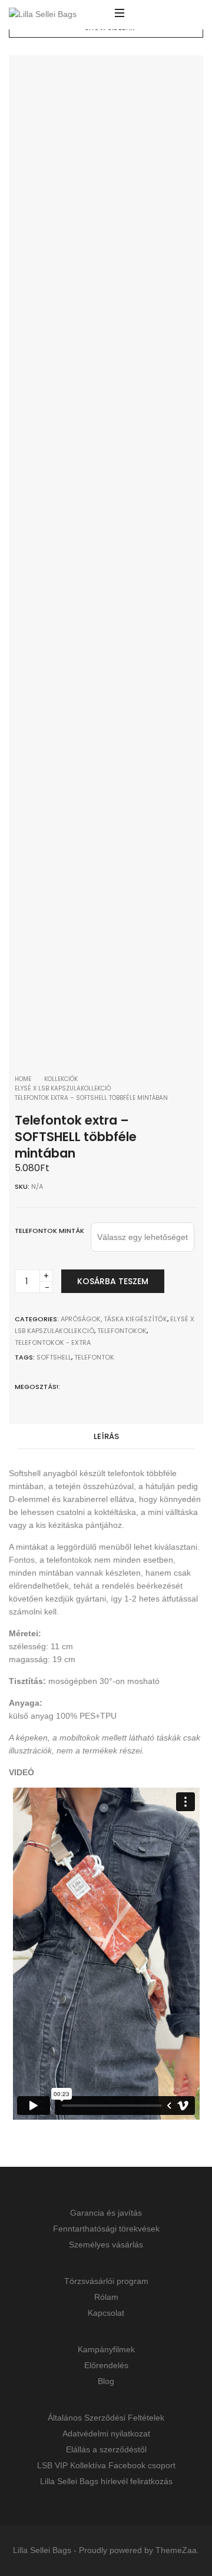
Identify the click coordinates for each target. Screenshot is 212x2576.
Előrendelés (106, 2365)
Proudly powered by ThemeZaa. (139, 2550)
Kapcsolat (106, 2313)
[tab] (106, 1437)
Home (23, 1079)
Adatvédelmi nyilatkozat (106, 2434)
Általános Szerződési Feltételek (106, 2418)
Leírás (106, 1436)
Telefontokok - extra (53, 1342)
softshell (54, 1357)
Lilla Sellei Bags (42, 2550)
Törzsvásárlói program (106, 2281)
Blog (106, 2381)
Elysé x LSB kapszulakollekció (63, 1088)
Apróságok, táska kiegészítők (114, 1319)
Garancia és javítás (106, 2213)
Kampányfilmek (106, 2349)
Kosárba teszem (113, 1281)
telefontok (94, 1357)
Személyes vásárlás (106, 2245)
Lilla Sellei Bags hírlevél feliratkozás (106, 2481)
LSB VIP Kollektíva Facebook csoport (106, 2465)
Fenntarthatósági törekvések (106, 2229)
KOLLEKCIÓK (61, 1079)
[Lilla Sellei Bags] (43, 15)
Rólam (106, 2297)
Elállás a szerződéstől (106, 2449)
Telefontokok (122, 1331)
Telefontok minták (49, 1231)
